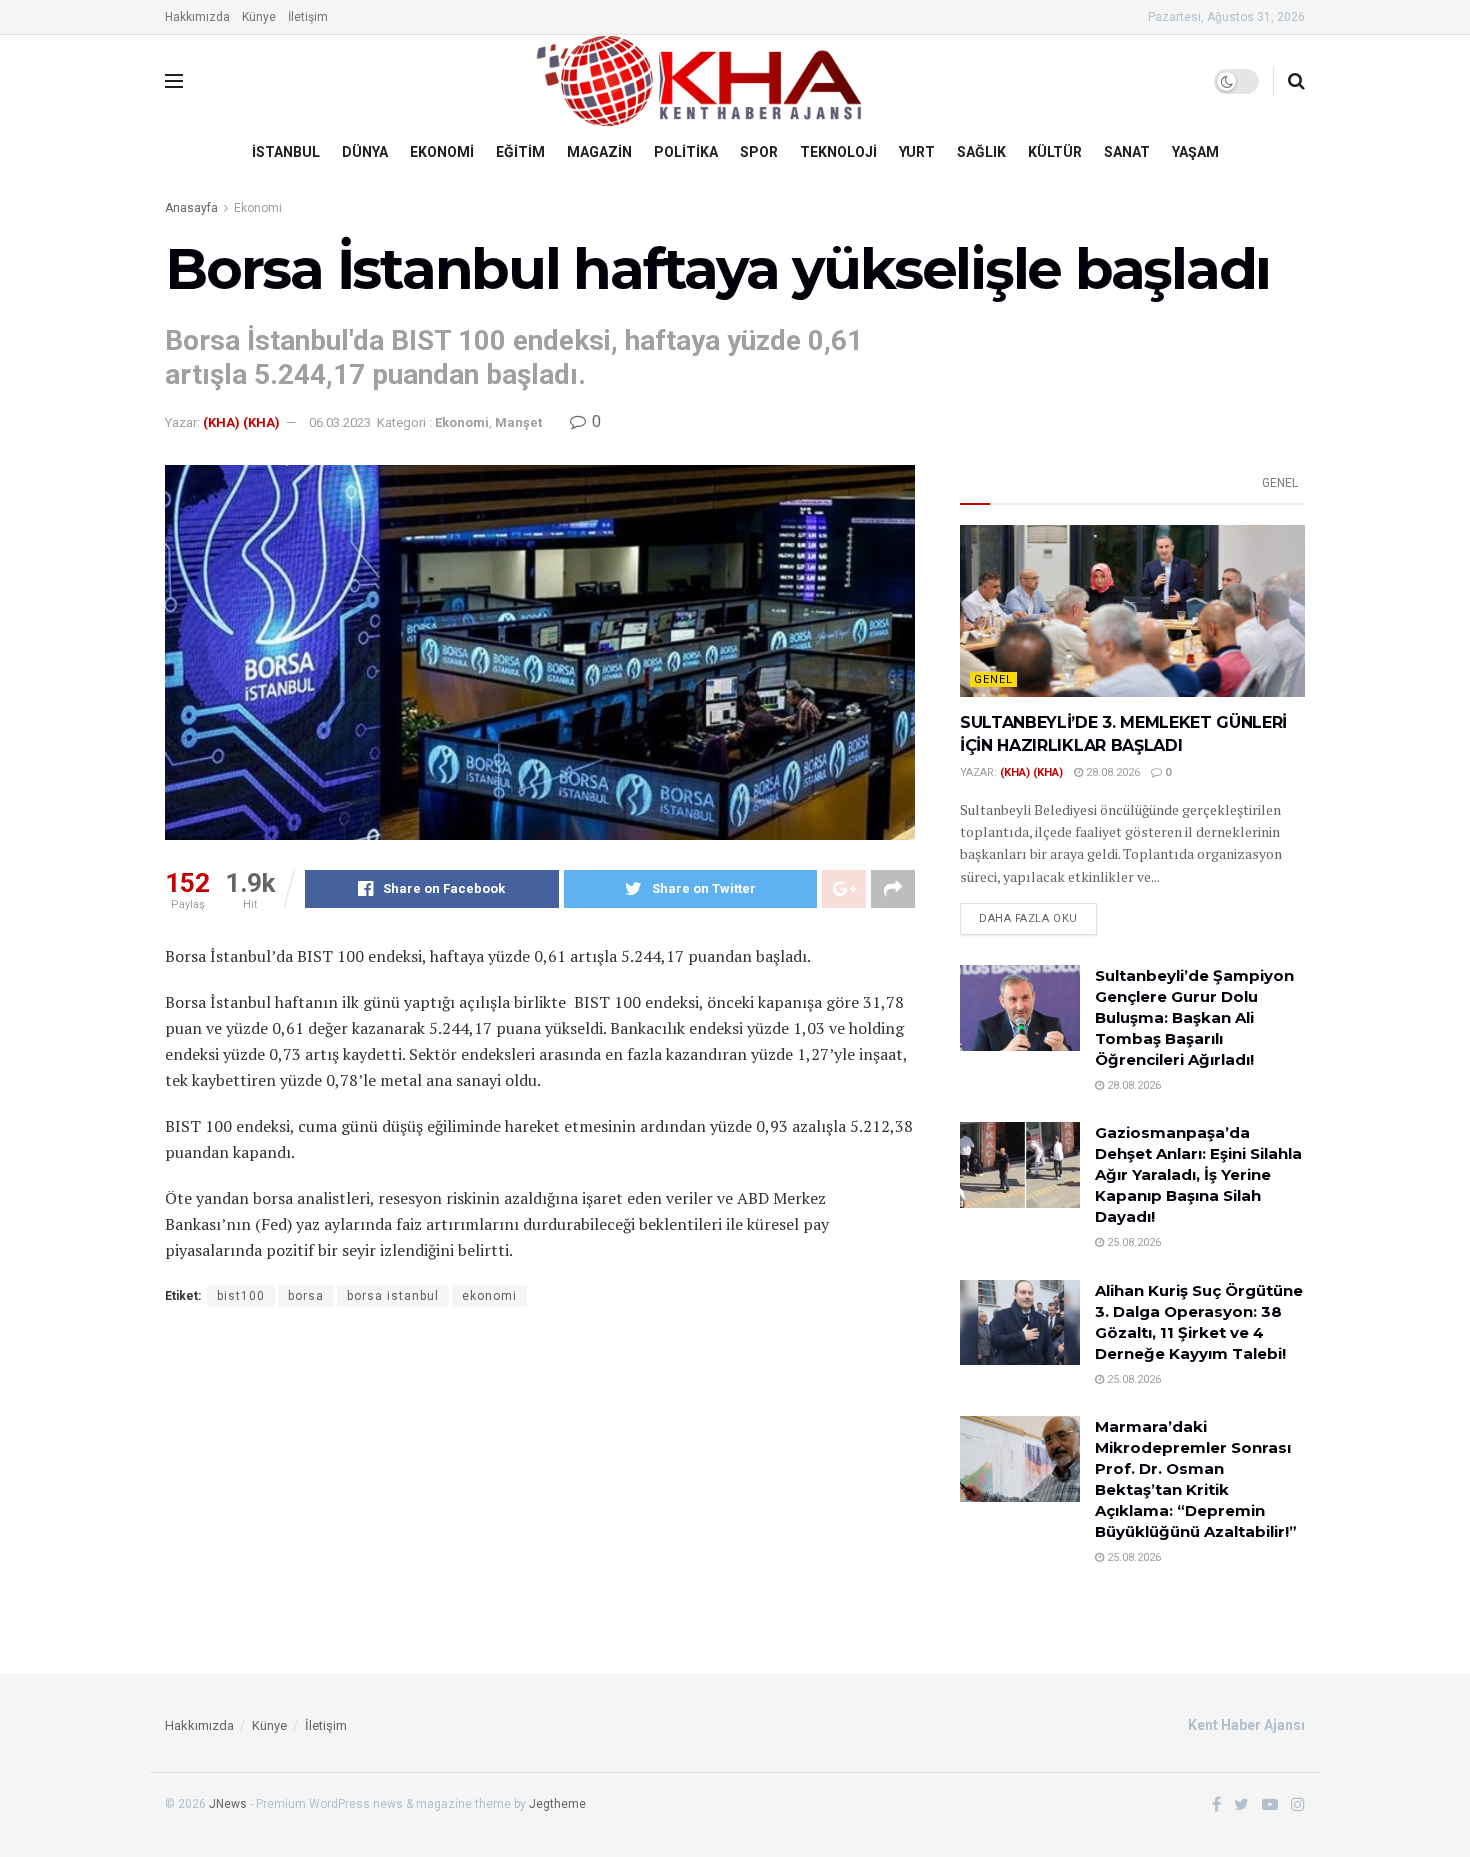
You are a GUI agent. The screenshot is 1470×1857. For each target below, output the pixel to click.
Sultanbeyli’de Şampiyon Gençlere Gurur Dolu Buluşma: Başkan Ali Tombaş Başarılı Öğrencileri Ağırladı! (1194, 1017)
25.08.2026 (1132, 1242)
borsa (306, 1296)
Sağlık (981, 152)
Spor (759, 152)
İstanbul (286, 152)
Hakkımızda (197, 17)
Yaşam (1195, 152)
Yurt (917, 152)
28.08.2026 (1111, 772)
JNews (228, 1804)
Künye (259, 17)
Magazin (599, 152)
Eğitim (520, 152)
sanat (1127, 152)
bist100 (241, 1296)
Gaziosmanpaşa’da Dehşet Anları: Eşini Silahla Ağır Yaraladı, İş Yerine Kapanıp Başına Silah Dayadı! (1198, 1174)
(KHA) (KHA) (241, 422)
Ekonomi (442, 152)
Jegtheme (557, 1804)
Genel (1280, 483)
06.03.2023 (340, 422)
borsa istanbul (393, 1296)
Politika (686, 152)
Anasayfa (191, 208)
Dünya (365, 152)
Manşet (518, 422)
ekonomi (489, 1296)
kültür (1055, 152)
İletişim (308, 17)
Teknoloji (838, 152)
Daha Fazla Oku (1028, 918)
